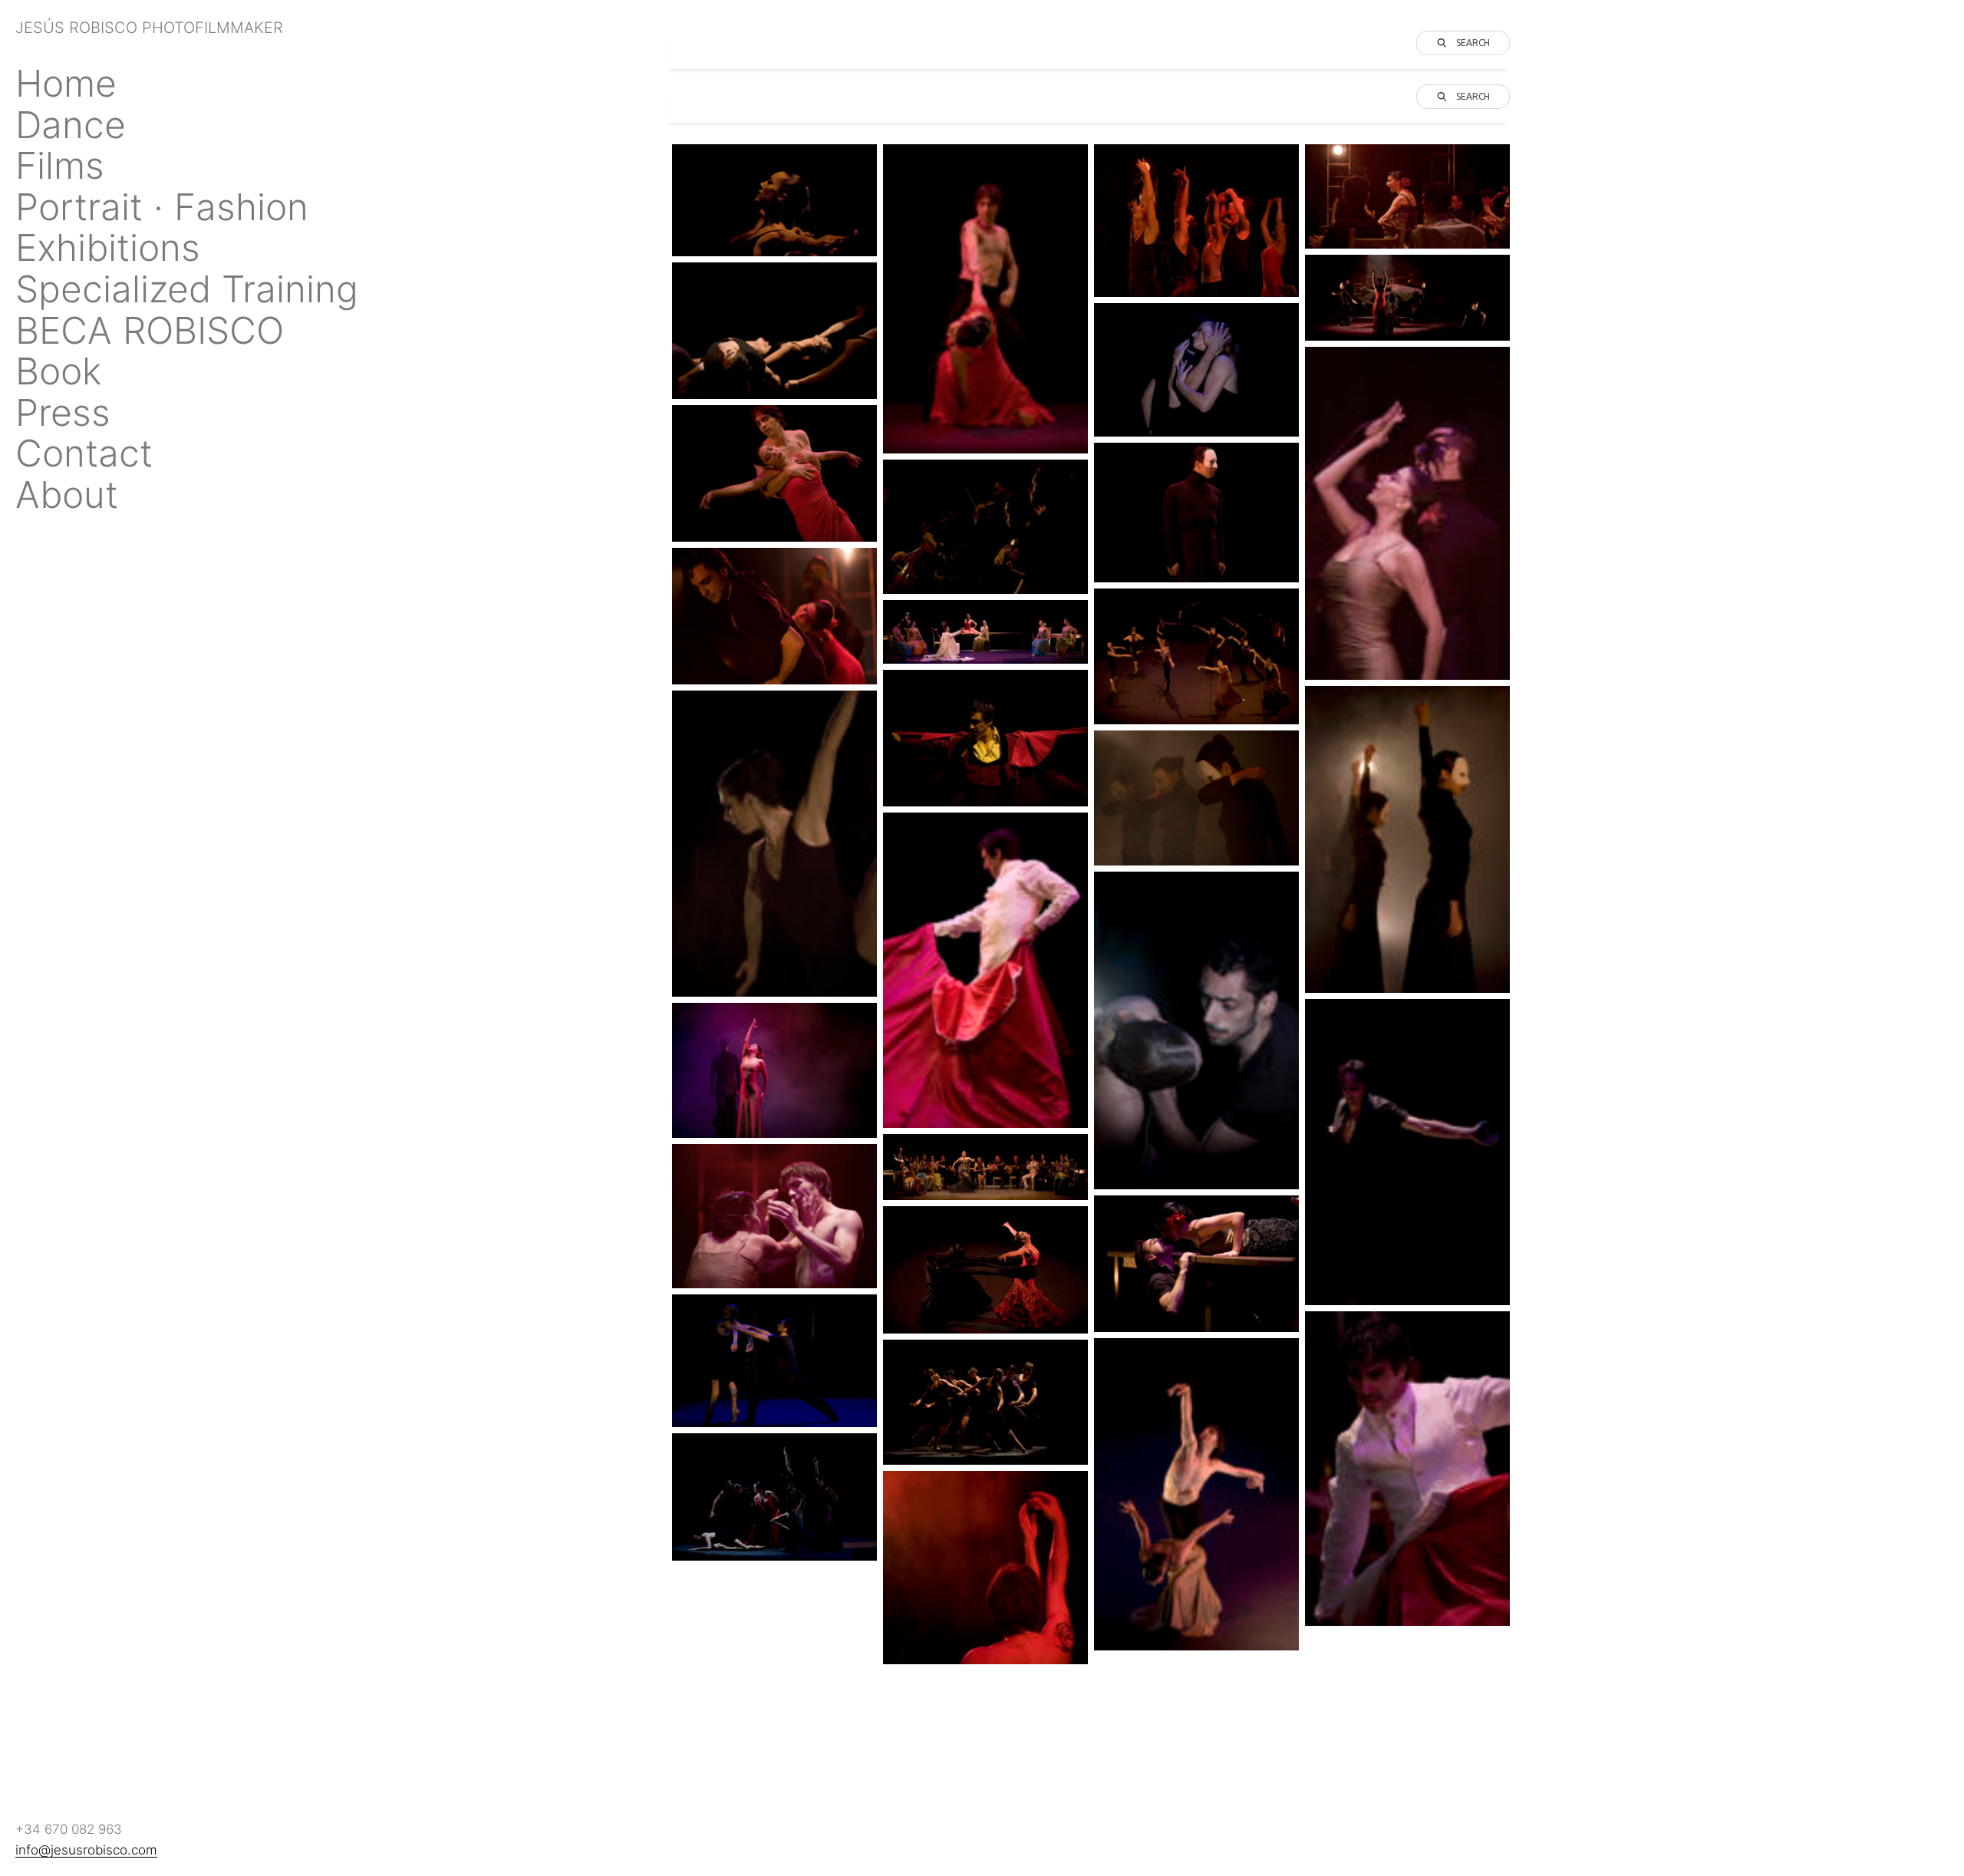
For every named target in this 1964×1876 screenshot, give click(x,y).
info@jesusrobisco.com (86, 1850)
